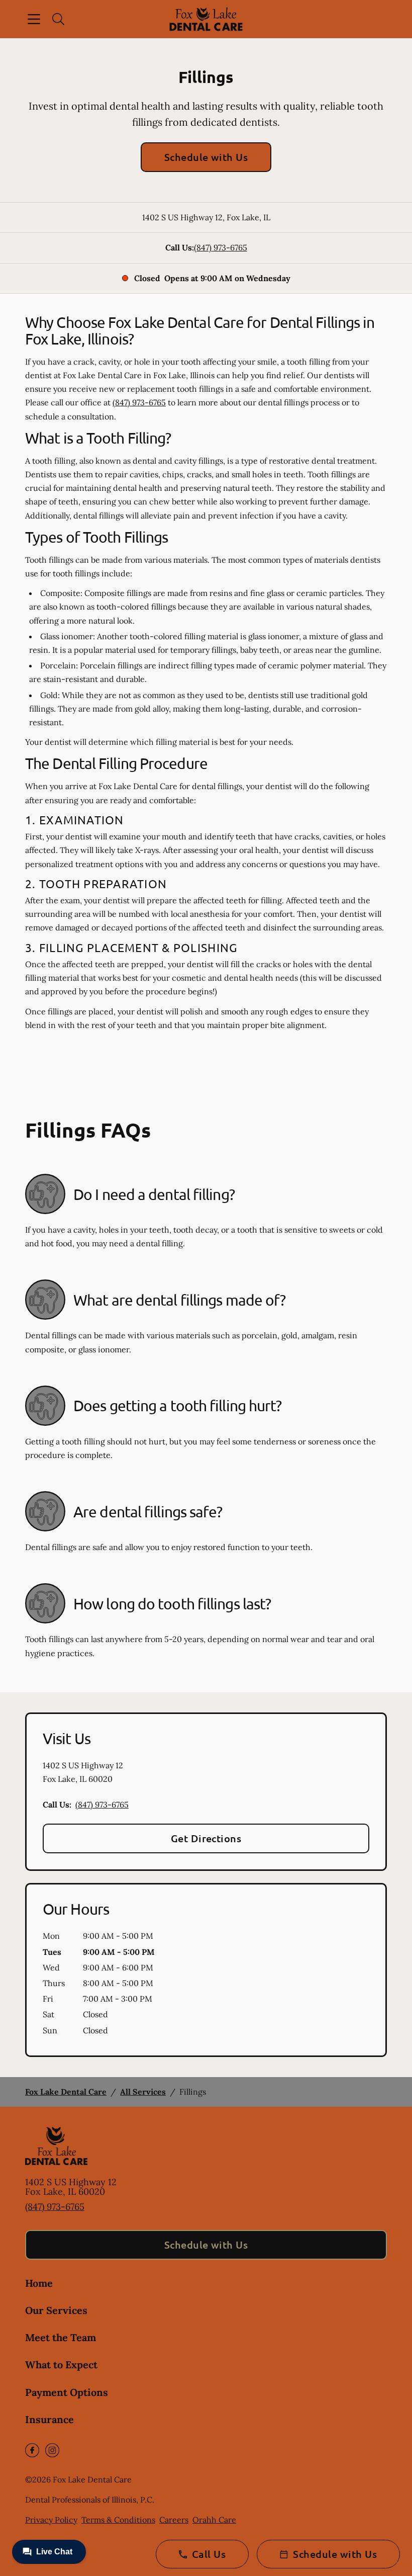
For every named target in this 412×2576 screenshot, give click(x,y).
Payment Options (67, 2392)
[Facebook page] (32, 2450)
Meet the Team (61, 2337)
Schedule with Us (206, 157)
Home (39, 2283)
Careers (174, 2520)
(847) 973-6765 (221, 247)
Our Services (56, 2310)
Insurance (49, 2419)
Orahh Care (214, 2520)
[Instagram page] (52, 2450)
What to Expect (61, 2365)
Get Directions (206, 1838)
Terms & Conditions (118, 2520)
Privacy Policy (51, 2520)
